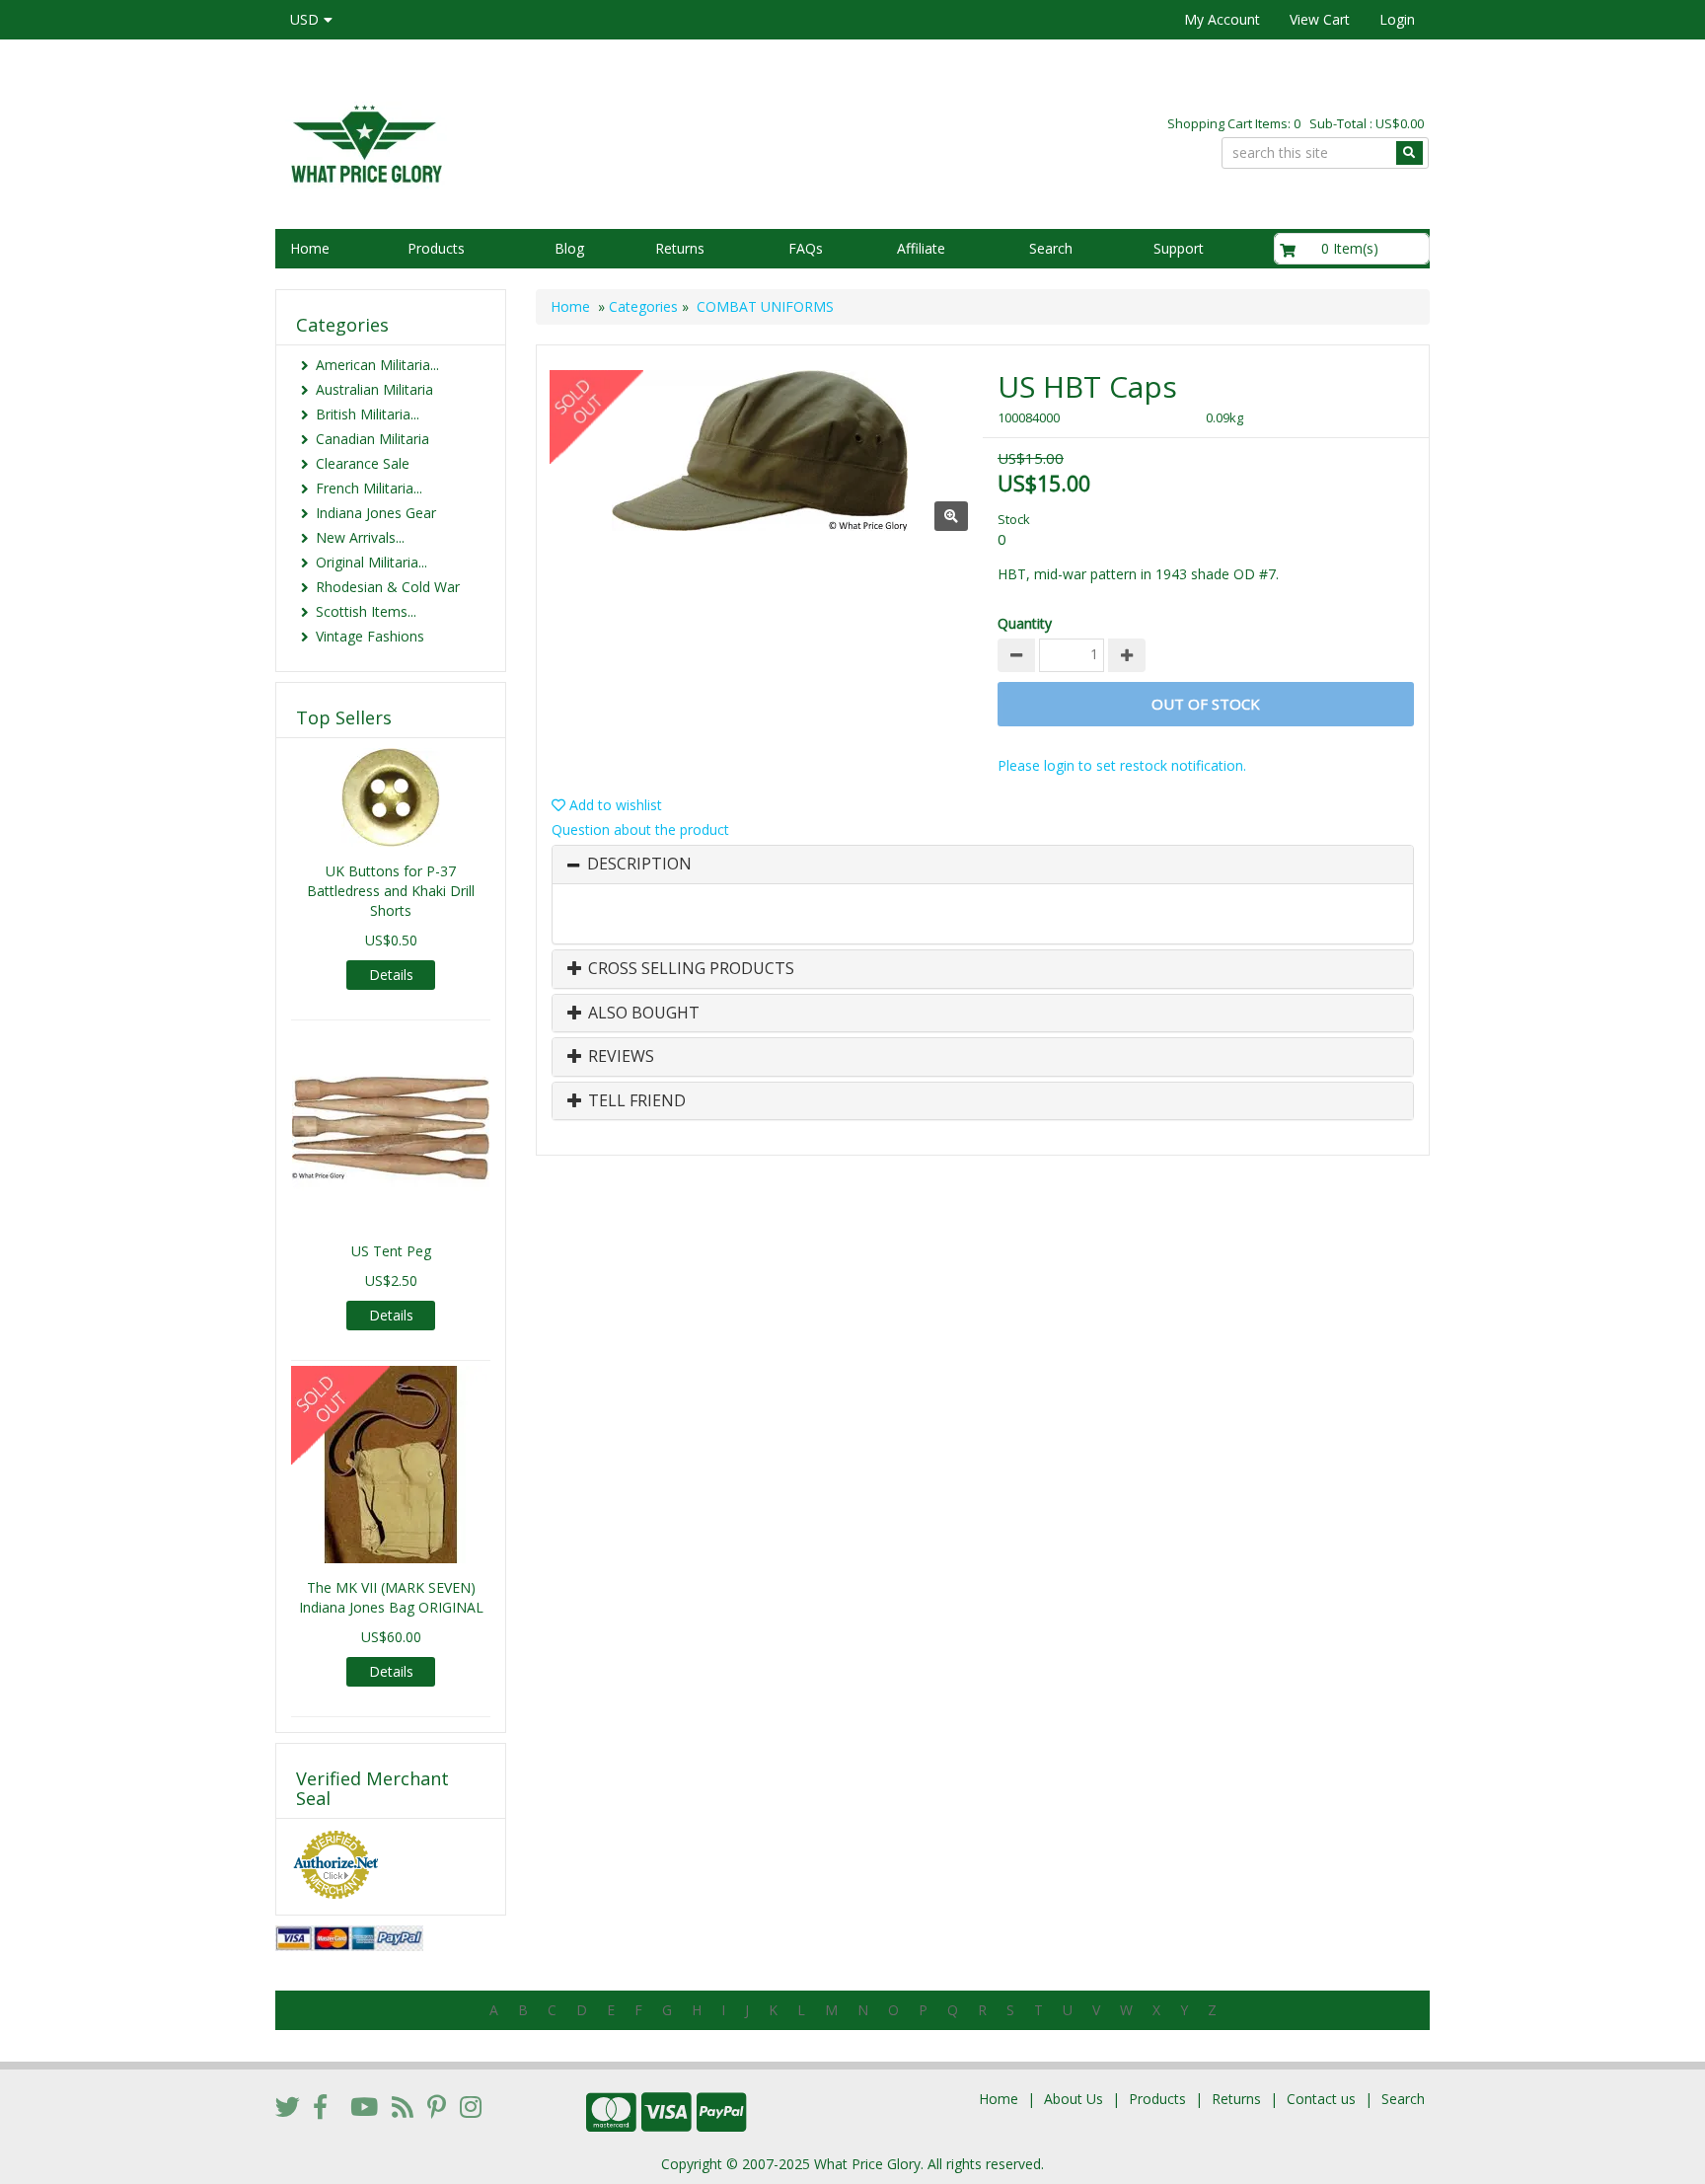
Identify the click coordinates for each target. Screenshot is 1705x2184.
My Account (1222, 19)
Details (391, 975)
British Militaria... (368, 414)
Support (1179, 248)
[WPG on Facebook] (320, 2106)
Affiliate (921, 248)
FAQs (806, 248)
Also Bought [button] (642, 1014)
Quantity (1025, 623)
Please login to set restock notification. (1122, 765)
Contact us (1321, 2099)
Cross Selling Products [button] (689, 969)
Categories (643, 306)
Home (310, 248)
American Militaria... (377, 365)
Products (436, 248)
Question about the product (640, 829)
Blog (569, 248)
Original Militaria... (371, 562)
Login (1397, 19)
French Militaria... (369, 488)
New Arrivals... (360, 537)
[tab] (983, 865)
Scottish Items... (366, 611)
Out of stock (1206, 704)
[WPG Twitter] (288, 2106)
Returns (680, 248)
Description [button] (639, 865)
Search (1051, 248)
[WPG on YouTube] (364, 2106)
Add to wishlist (614, 805)
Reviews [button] (619, 1057)
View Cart (1320, 19)
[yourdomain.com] (556, 142)
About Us (1074, 2099)
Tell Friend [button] (635, 1101)
